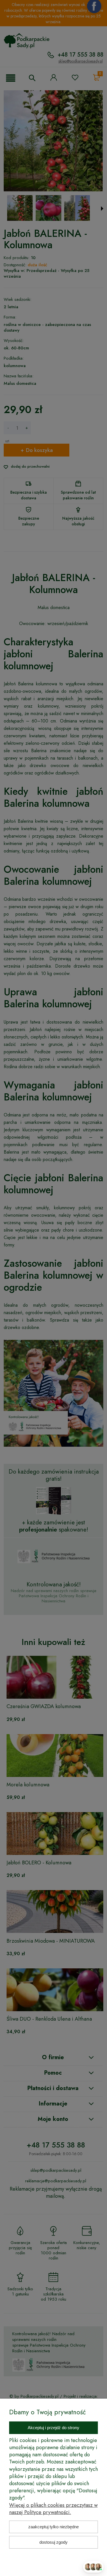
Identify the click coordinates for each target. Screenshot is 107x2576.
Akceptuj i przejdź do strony (53, 2428)
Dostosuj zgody (53, 2542)
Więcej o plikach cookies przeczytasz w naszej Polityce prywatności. (53, 2509)
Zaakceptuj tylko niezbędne (53, 2527)
